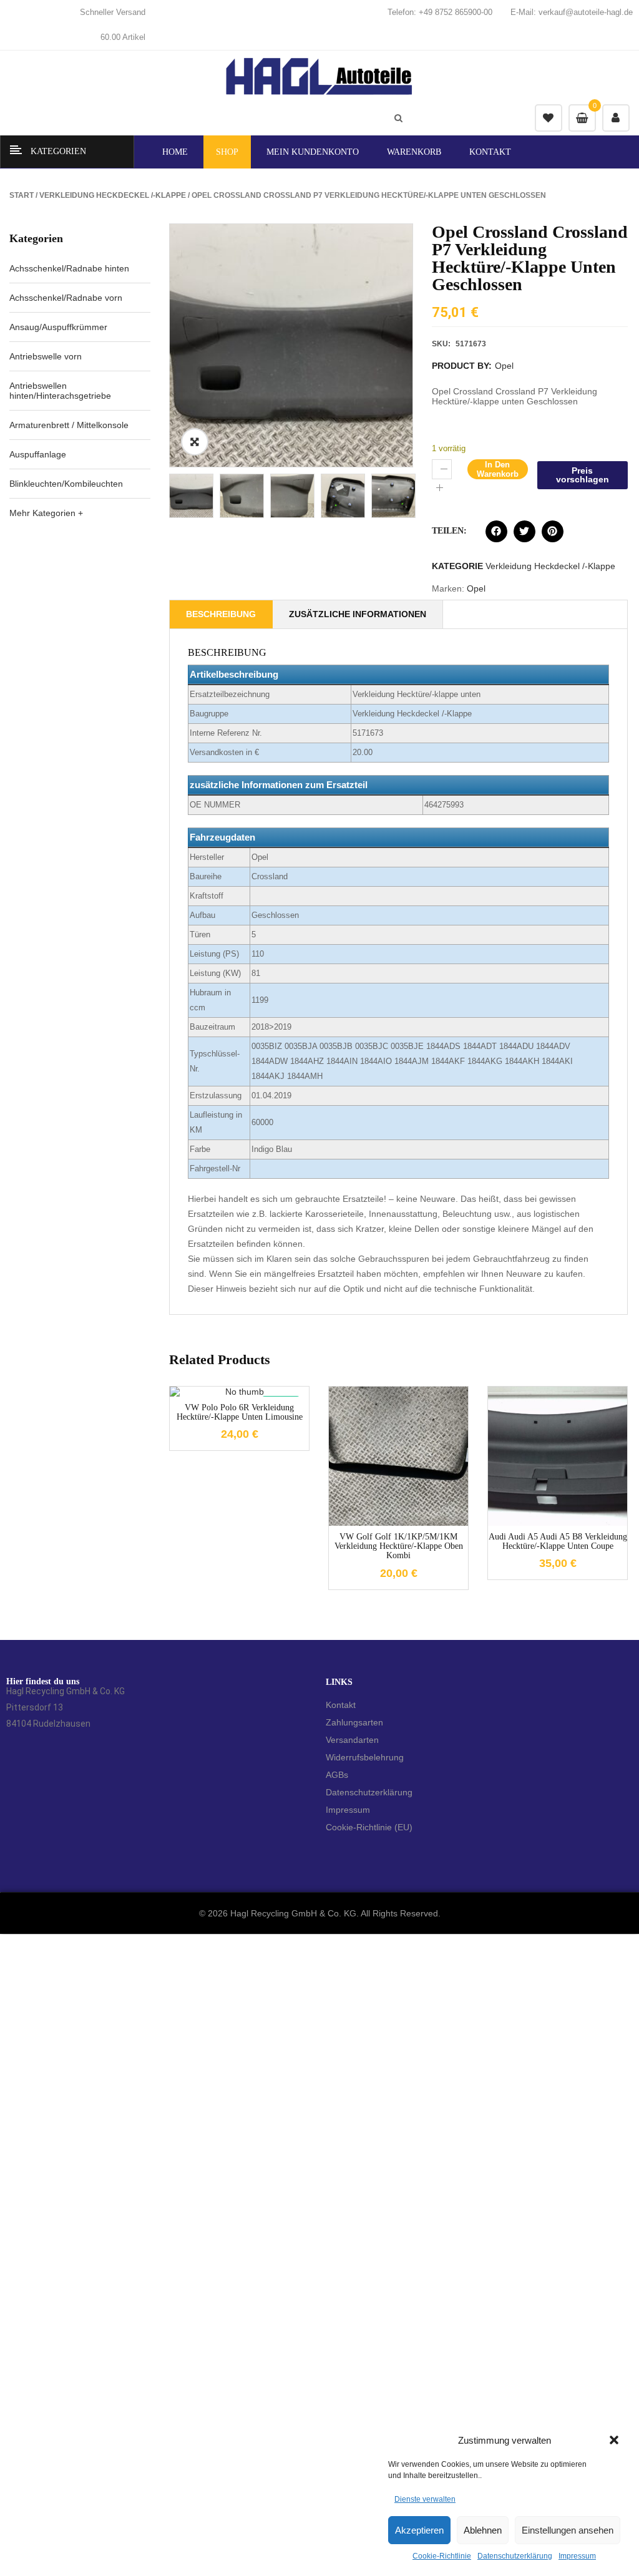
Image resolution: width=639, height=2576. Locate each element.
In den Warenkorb (498, 469)
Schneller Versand (113, 12)
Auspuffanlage (38, 454)
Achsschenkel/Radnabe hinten (69, 268)
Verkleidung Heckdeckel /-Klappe (113, 195)
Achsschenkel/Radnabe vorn (66, 298)
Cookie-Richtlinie (442, 2556)
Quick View (417, 1548)
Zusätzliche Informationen (358, 614)
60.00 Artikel (123, 37)
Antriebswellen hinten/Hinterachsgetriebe (60, 391)
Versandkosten (409, 1451)
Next (432, 495)
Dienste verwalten (425, 2499)
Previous (150, 495)
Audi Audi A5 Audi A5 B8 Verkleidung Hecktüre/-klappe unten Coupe (558, 1541)
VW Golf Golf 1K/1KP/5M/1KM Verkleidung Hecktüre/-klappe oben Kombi (399, 1546)
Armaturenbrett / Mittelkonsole (69, 425)
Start (22, 195)
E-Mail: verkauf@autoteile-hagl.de (572, 12)
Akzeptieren (419, 2530)
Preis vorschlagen (583, 475)
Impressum (577, 2556)
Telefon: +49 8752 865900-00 (440, 12)
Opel (504, 366)
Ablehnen (483, 2530)
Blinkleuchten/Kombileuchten (66, 484)
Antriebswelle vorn (46, 356)
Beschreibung (221, 614)
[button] (614, 2440)
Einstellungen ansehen (568, 2530)
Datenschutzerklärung (515, 2556)
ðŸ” (195, 442)
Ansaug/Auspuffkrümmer (58, 327)
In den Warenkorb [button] (380, 1548)
